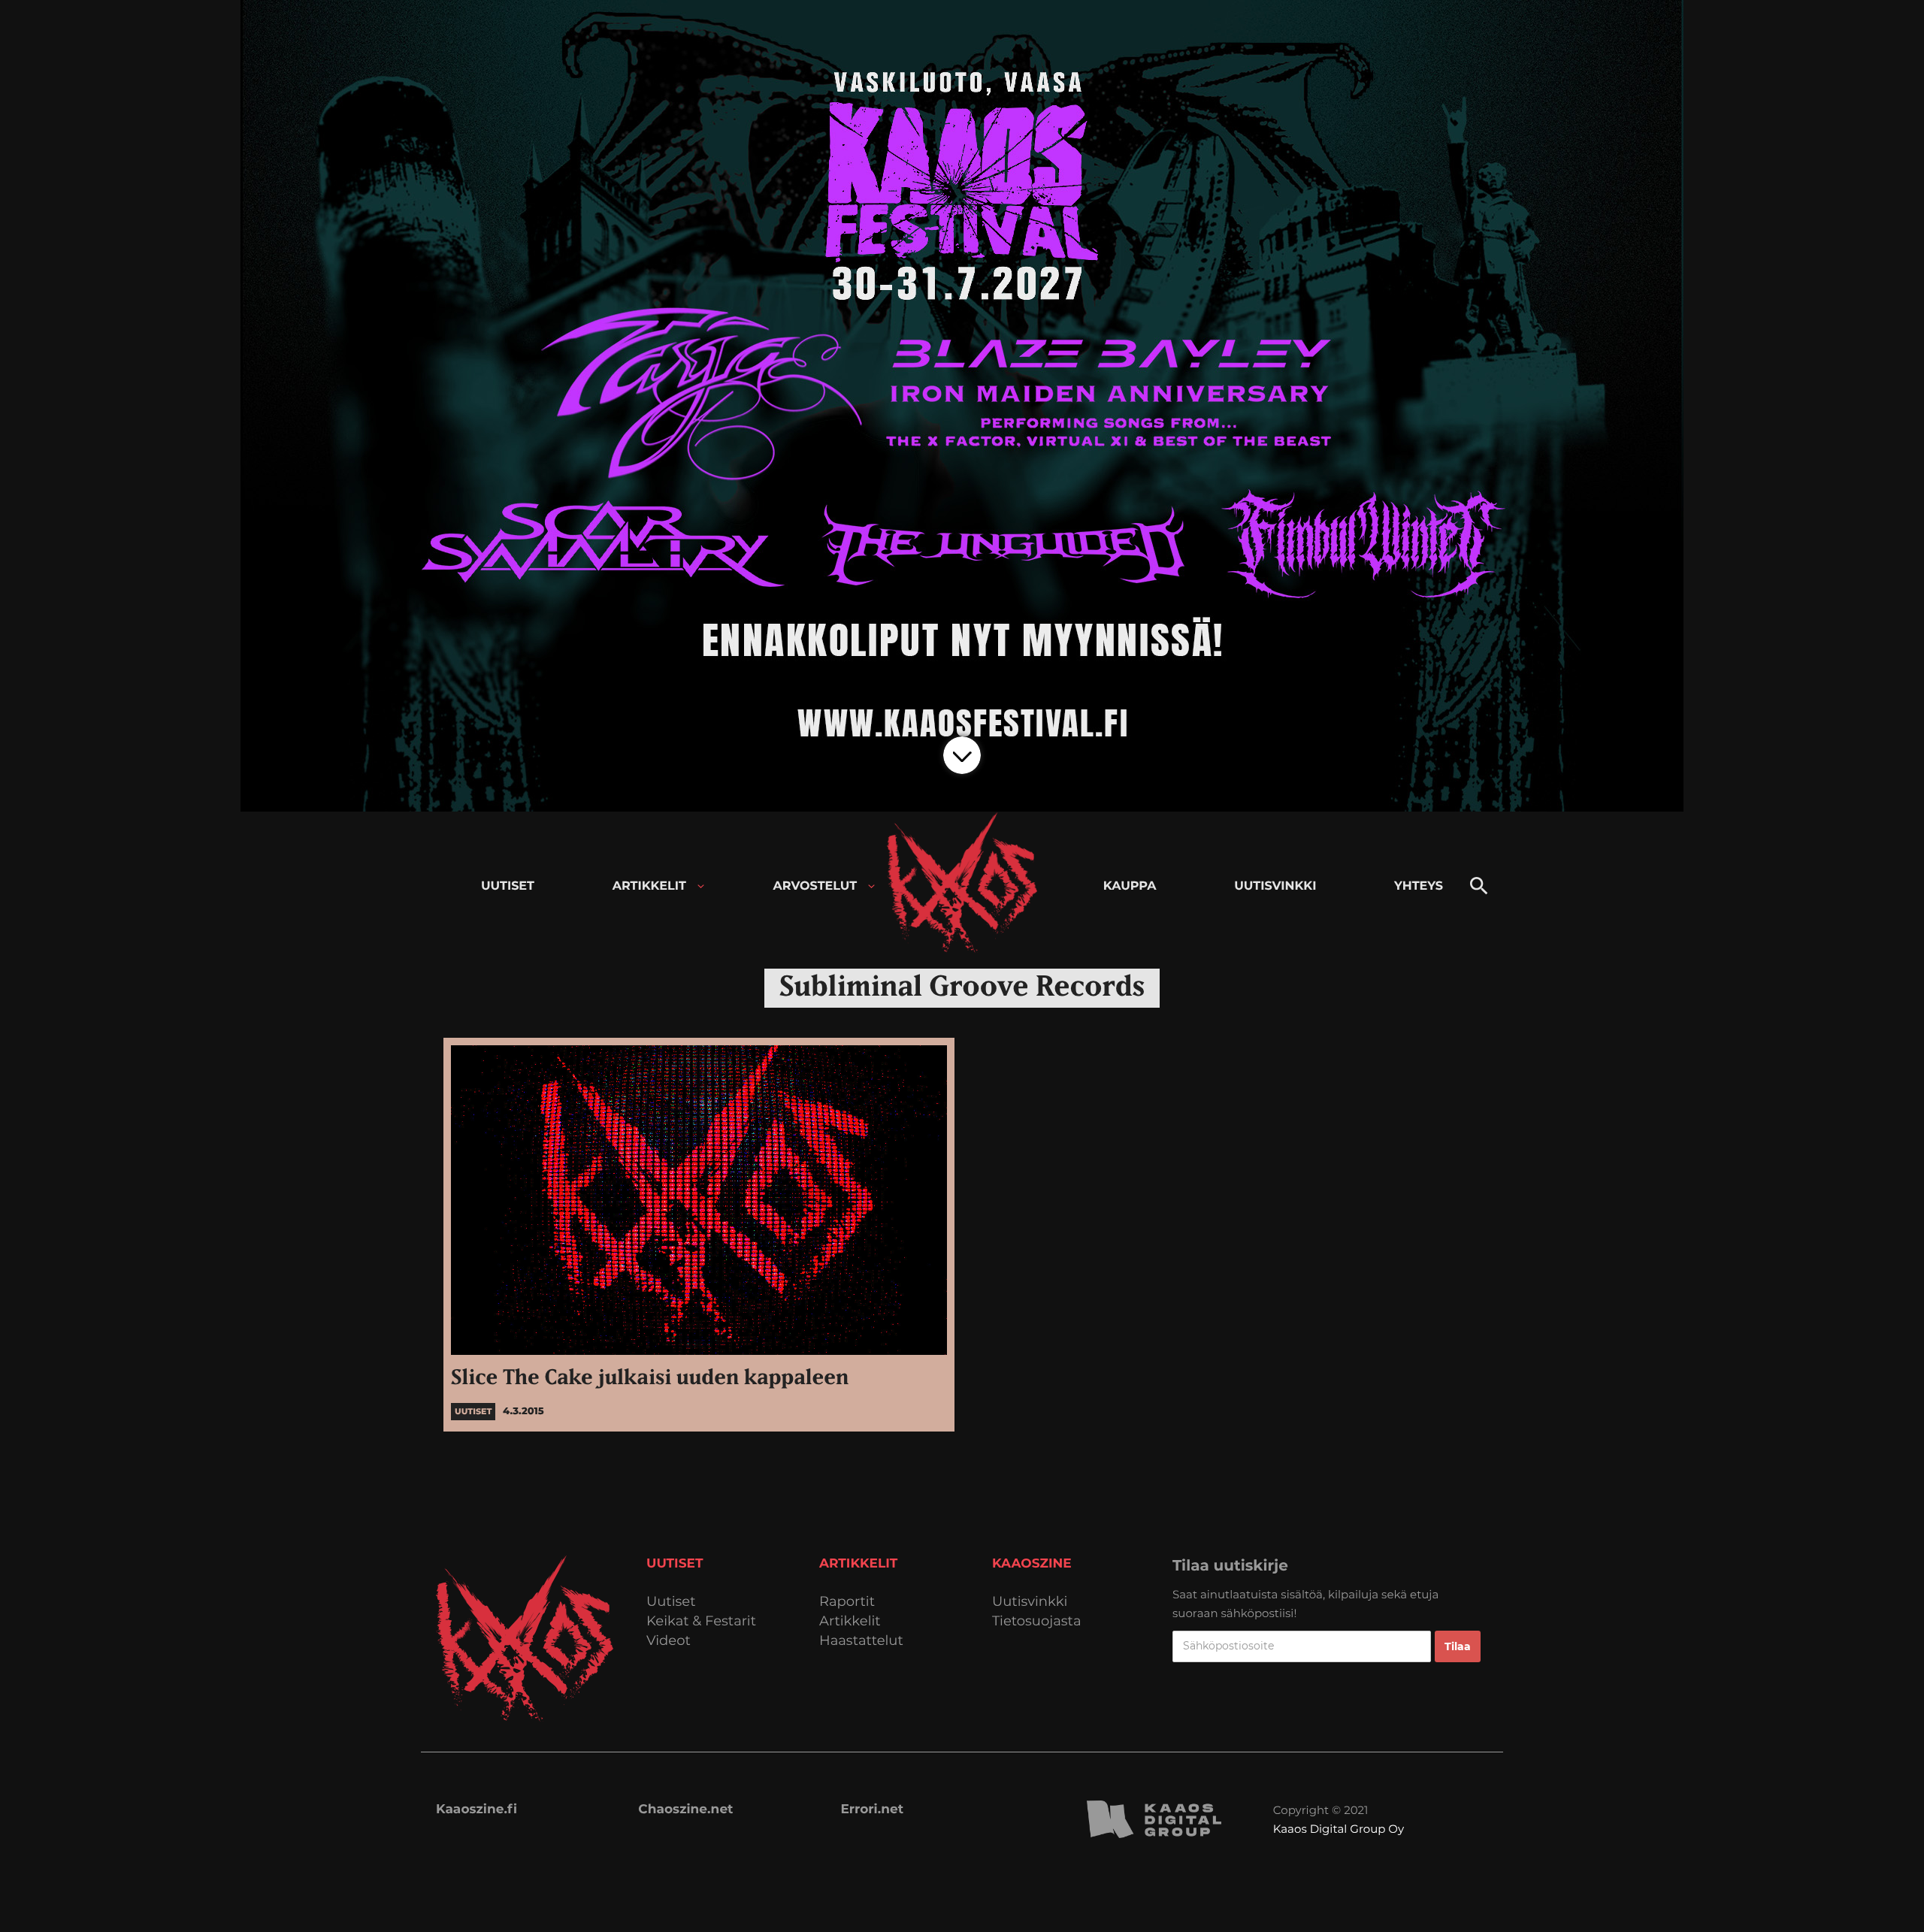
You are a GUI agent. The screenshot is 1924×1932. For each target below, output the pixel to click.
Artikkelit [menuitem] (649, 886)
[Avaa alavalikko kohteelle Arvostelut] (871, 886)
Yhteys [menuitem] (1419, 886)
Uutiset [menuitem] (508, 886)
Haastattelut (861, 1641)
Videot (669, 1641)
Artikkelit (850, 1621)
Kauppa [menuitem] (1130, 886)
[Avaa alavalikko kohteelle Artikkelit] (701, 886)
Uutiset (671, 1602)
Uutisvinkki (1030, 1602)
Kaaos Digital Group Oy (1339, 1829)
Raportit (847, 1602)
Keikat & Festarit (701, 1621)
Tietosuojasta (1037, 1621)
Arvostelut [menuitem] (815, 886)
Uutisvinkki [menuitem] (1275, 886)
